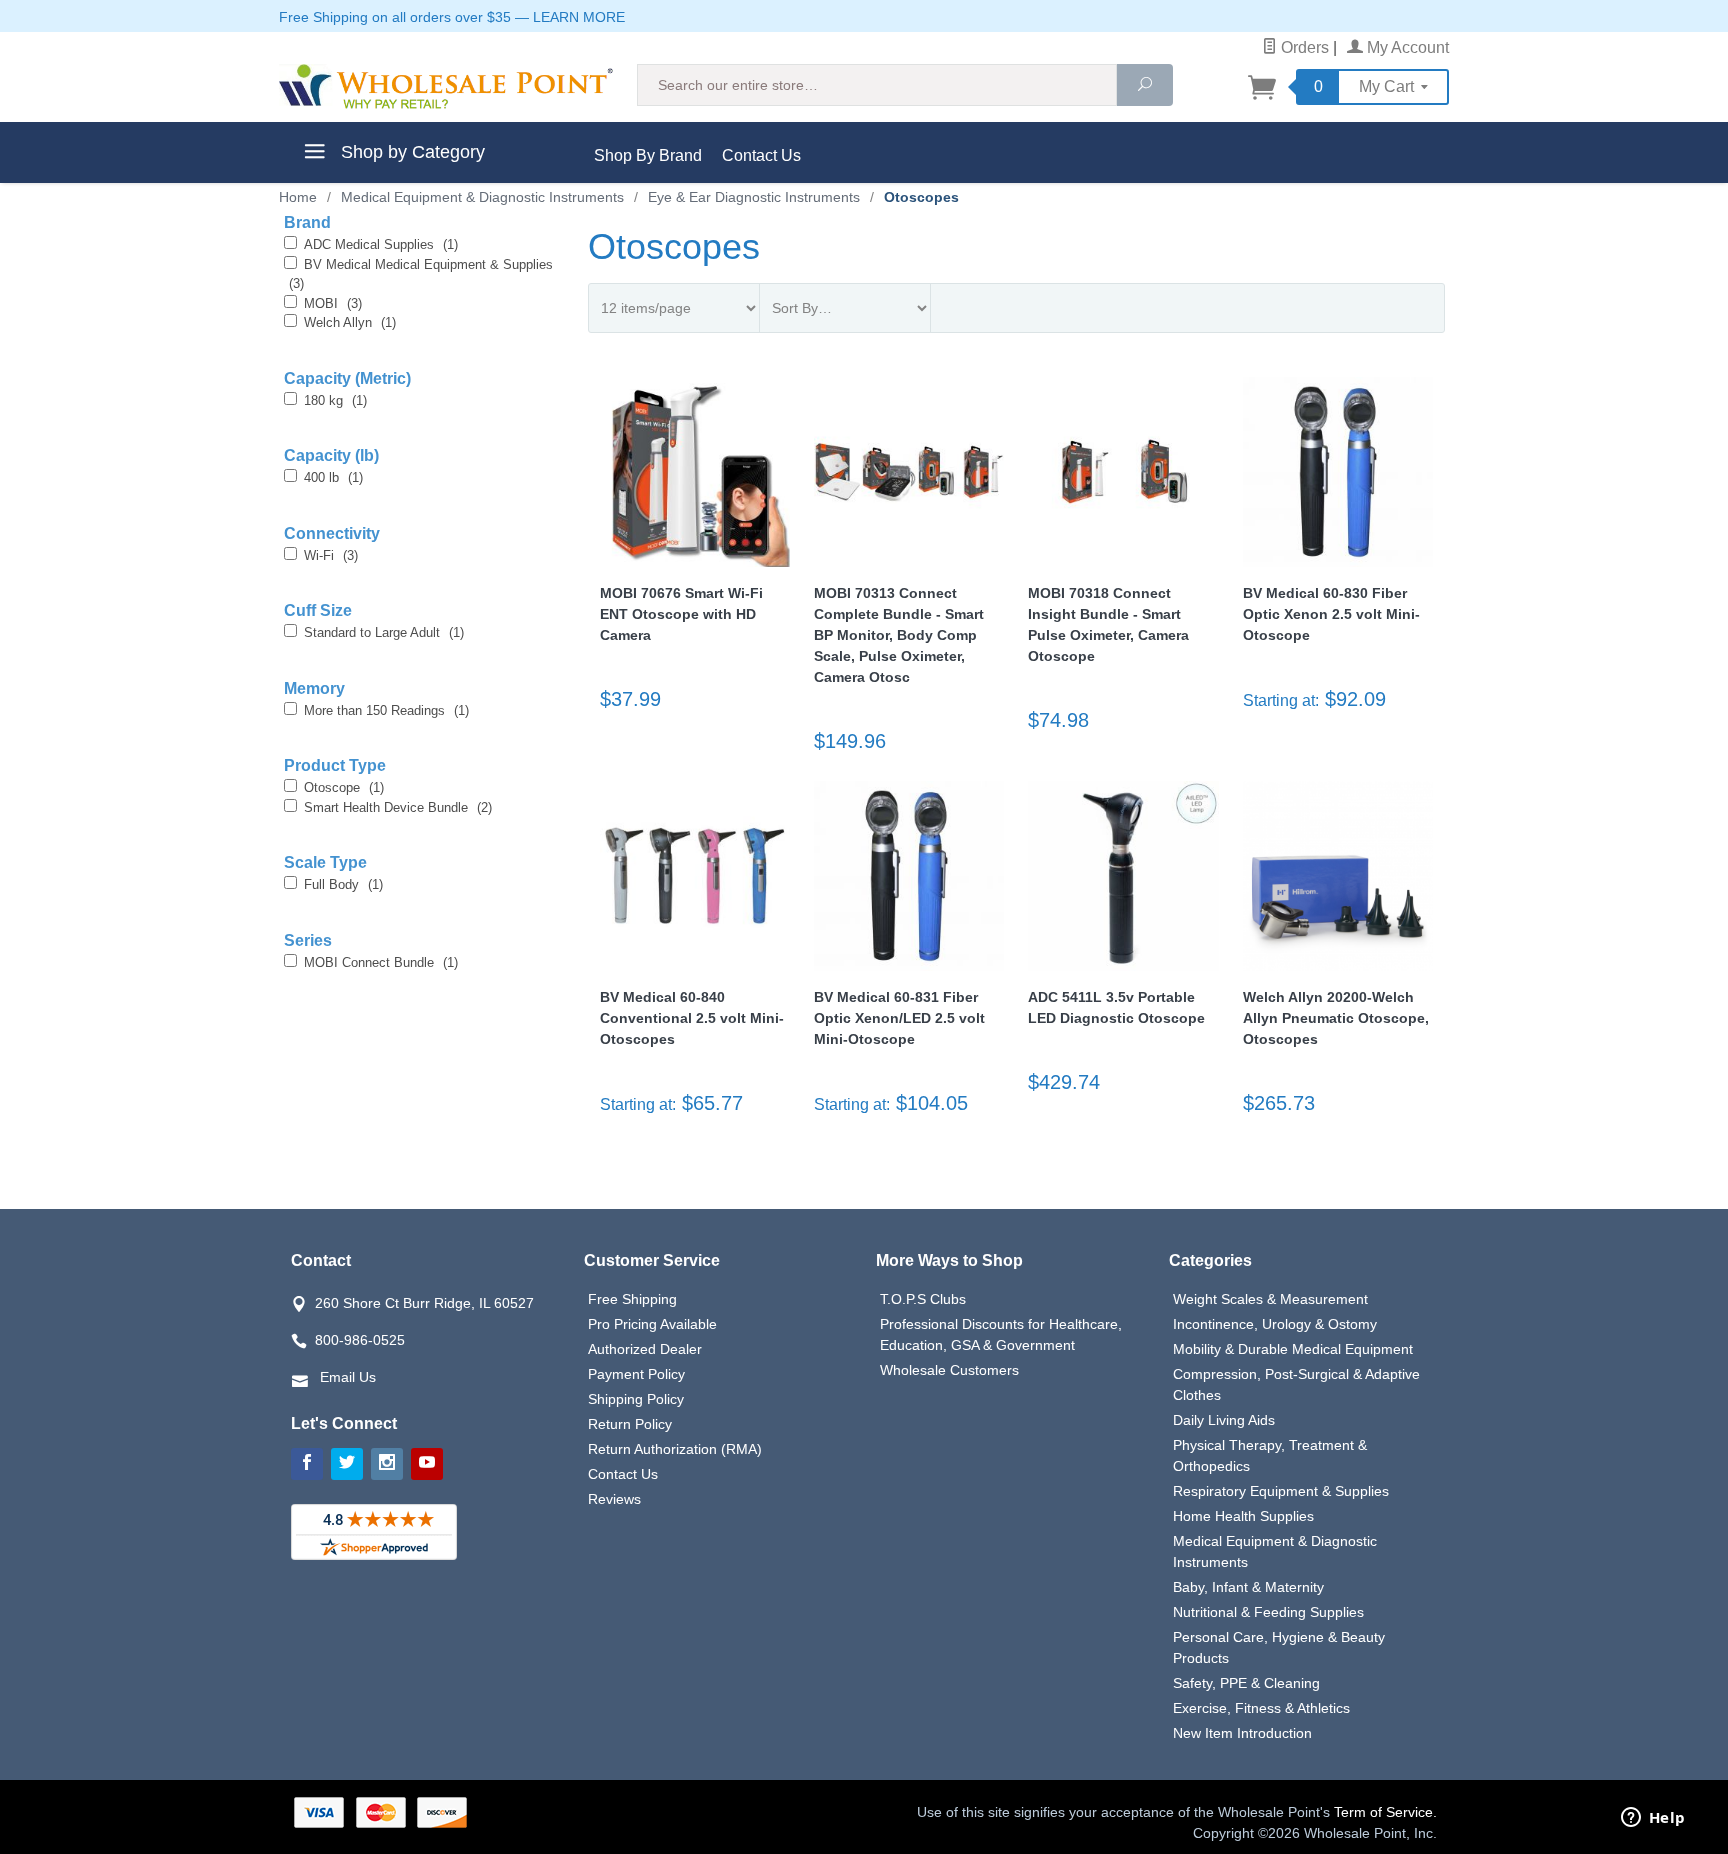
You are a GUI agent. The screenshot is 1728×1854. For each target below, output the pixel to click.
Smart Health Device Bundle (398, 807)
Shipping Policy (636, 1399)
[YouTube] (427, 1464)
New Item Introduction (1242, 1733)
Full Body (343, 884)
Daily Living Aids (1224, 1420)
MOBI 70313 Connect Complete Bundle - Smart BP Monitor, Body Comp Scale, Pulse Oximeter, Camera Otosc (899, 635)
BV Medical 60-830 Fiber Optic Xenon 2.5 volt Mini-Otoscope (1331, 614)
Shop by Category (410, 152)
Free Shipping (632, 1299)
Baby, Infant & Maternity (1248, 1587)
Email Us (348, 1377)
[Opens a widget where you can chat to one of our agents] (1653, 1819)
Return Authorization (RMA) (675, 1449)
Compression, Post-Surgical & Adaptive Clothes (1296, 1384)
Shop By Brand (648, 155)
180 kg (335, 400)
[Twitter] (347, 1464)
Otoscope (344, 787)
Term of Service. (1385, 1812)
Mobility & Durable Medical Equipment (1293, 1349)
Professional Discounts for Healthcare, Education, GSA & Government (1001, 1334)
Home (298, 197)
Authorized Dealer (645, 1349)
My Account (1406, 47)
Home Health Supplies (1243, 1516)
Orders (1303, 47)
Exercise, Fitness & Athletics (1261, 1708)
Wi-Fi (331, 555)
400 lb (333, 477)
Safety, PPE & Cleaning (1246, 1683)
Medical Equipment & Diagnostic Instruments (1275, 1551)
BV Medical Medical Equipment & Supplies (421, 274)
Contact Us (761, 155)
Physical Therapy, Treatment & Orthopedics (1270, 1455)
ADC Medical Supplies (381, 244)
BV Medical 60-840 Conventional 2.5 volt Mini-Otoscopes (692, 1018)
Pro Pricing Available (652, 1324)
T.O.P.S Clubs (923, 1299)
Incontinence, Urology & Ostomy (1275, 1324)
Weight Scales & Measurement (1270, 1299)
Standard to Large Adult (384, 632)
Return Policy (630, 1424)
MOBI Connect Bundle (381, 962)
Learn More (579, 17)
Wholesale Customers (949, 1370)
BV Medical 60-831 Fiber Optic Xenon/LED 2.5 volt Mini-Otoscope (899, 1018)
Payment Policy (636, 1374)
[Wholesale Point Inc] (446, 86)
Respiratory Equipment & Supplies (1281, 1491)
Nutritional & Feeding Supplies (1268, 1612)
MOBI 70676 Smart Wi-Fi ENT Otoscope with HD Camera (681, 614)
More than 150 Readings (386, 710)
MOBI (333, 303)
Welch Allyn (350, 322)
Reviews (614, 1499)
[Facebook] (307, 1464)
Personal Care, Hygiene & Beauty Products (1279, 1647)
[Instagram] (387, 1464)
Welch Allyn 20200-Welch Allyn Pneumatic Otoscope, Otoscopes (1336, 1018)
